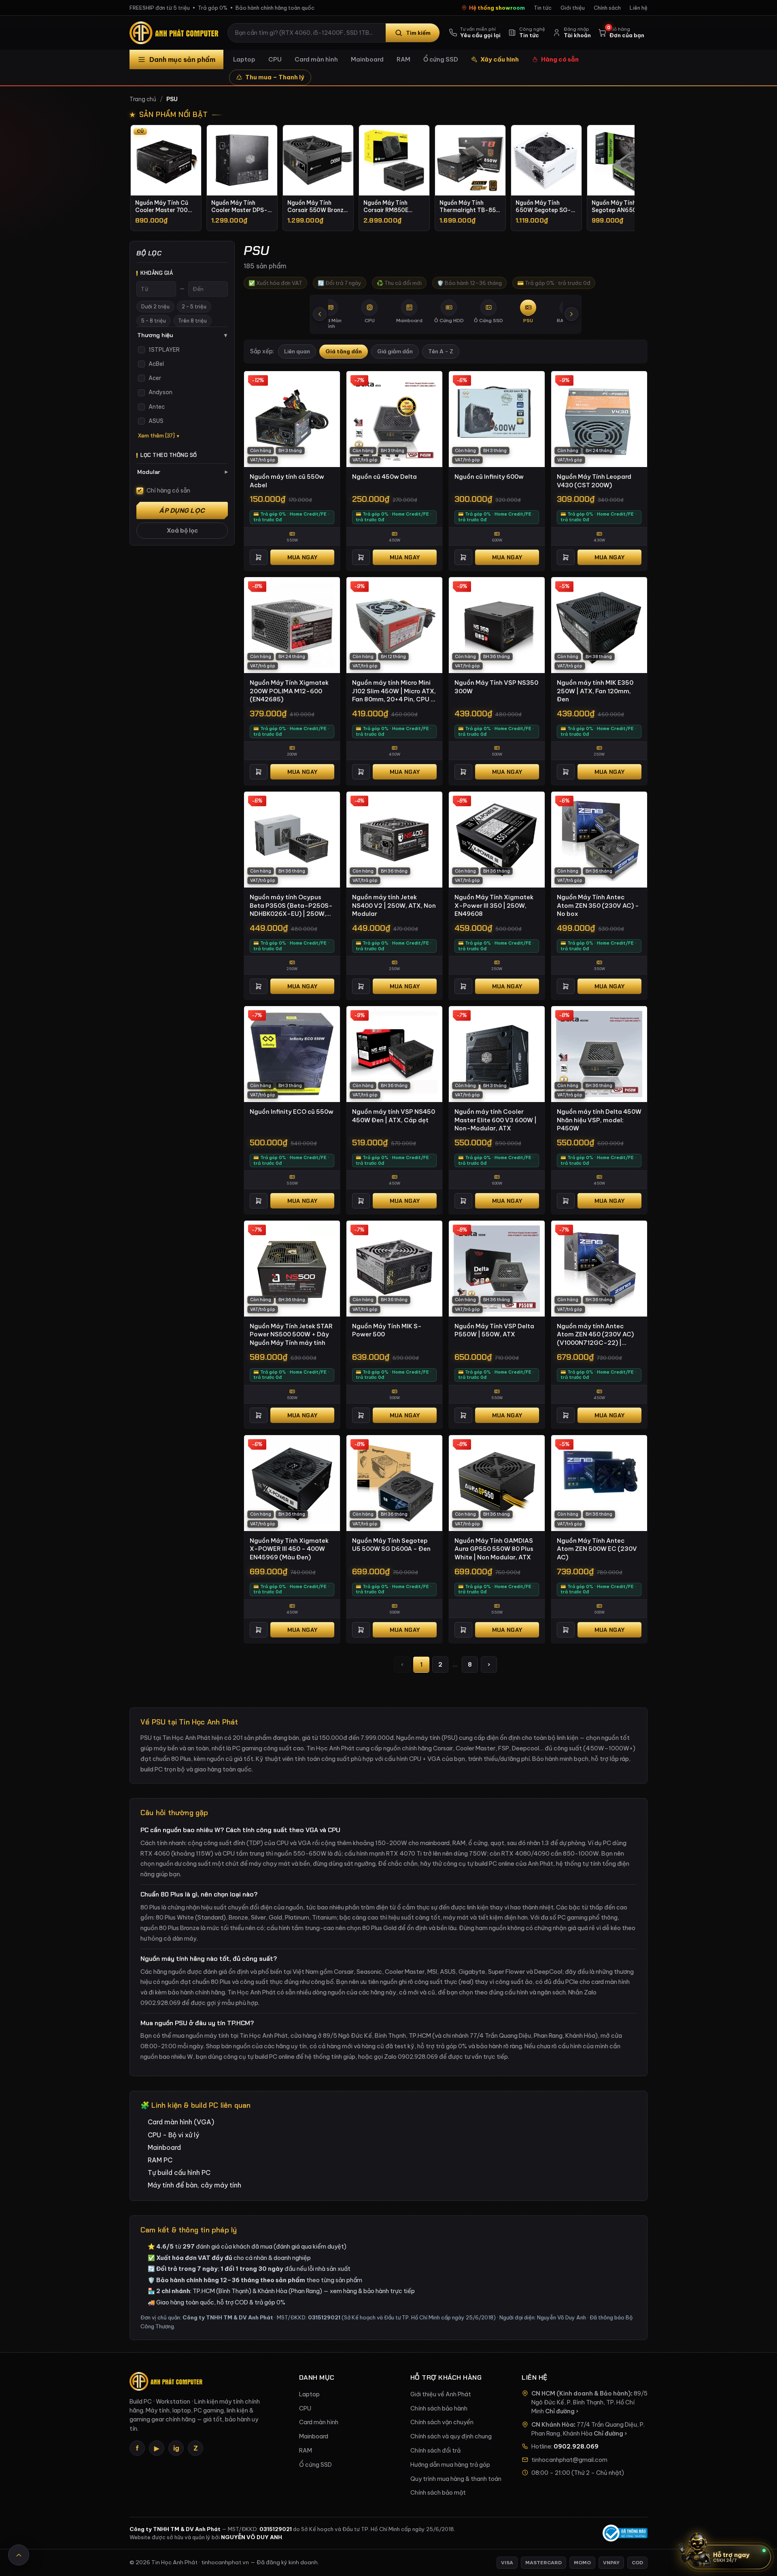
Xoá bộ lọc (182, 531)
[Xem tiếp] (571, 314)
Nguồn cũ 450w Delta (384, 477)
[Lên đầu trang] (19, 2555)
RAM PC (160, 2160)
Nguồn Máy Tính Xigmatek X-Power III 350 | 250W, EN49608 (494, 905)
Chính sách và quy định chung (451, 2436)
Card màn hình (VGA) (181, 2122)
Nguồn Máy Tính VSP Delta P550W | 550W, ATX (494, 1330)
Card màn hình (316, 59)
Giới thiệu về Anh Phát (441, 2394)
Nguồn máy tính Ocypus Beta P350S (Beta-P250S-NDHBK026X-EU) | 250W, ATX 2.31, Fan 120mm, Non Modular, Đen (291, 906)
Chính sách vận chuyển (442, 2422)
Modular (183, 472)
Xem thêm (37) (156, 436)
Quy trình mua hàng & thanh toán (456, 2479)
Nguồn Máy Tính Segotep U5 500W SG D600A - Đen (391, 1545)
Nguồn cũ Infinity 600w (489, 477)
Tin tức (543, 8)
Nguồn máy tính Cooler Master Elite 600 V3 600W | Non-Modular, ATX (496, 1120)
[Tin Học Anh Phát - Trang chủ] (176, 33)
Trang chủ (143, 99)
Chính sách (607, 8)
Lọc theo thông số (169, 455)
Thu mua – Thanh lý (275, 77)
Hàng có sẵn (560, 59)
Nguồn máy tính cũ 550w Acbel (287, 481)
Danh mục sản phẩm (182, 59)
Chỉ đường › (562, 2411)
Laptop (244, 59)
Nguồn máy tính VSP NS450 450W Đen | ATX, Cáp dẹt (394, 1116)
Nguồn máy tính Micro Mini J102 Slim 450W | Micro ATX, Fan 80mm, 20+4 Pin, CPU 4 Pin (394, 691)
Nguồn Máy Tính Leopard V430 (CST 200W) (594, 481)
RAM (403, 59)
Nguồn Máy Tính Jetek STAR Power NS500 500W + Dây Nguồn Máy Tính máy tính (291, 1334)
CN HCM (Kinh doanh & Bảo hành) (581, 2393)
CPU (275, 59)
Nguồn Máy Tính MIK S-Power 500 (387, 1330)
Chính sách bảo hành (439, 2408)
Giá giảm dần (395, 351)
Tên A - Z (441, 351)
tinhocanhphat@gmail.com (569, 2460)
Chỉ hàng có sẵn (168, 491)
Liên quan (297, 351)
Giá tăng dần (344, 351)
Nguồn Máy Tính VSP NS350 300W (496, 687)
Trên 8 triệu (192, 321)
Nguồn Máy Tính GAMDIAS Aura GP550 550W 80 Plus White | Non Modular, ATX (494, 1549)
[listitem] (166, 178)
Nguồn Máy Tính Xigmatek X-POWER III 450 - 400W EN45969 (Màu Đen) (289, 1549)
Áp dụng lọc (182, 511)
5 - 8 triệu (154, 321)
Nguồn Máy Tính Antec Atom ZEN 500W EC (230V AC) (597, 1549)
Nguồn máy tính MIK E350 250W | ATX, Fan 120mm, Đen (595, 691)
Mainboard (367, 59)
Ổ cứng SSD (441, 59)
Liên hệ (639, 8)
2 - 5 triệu (194, 307)
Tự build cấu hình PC (179, 2173)
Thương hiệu (182, 335)
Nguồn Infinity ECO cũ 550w (292, 1112)
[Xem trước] (320, 314)
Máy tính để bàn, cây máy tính (194, 2185)
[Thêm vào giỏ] (259, 557)
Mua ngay (302, 557)
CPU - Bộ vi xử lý (173, 2135)
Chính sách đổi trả (435, 2451)
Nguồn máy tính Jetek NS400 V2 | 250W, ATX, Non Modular (394, 905)
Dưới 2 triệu (155, 307)
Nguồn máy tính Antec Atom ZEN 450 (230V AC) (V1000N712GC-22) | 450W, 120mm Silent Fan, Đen (595, 1335)
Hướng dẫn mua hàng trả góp (450, 2465)
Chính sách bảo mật (438, 2493)
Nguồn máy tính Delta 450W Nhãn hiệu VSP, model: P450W (599, 1120)
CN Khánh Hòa (553, 2425)
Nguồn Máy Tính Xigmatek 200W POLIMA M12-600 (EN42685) (289, 691)
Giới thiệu (573, 8)
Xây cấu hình (500, 59)
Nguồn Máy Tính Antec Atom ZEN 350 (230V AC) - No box (598, 905)
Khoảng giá (157, 273)
